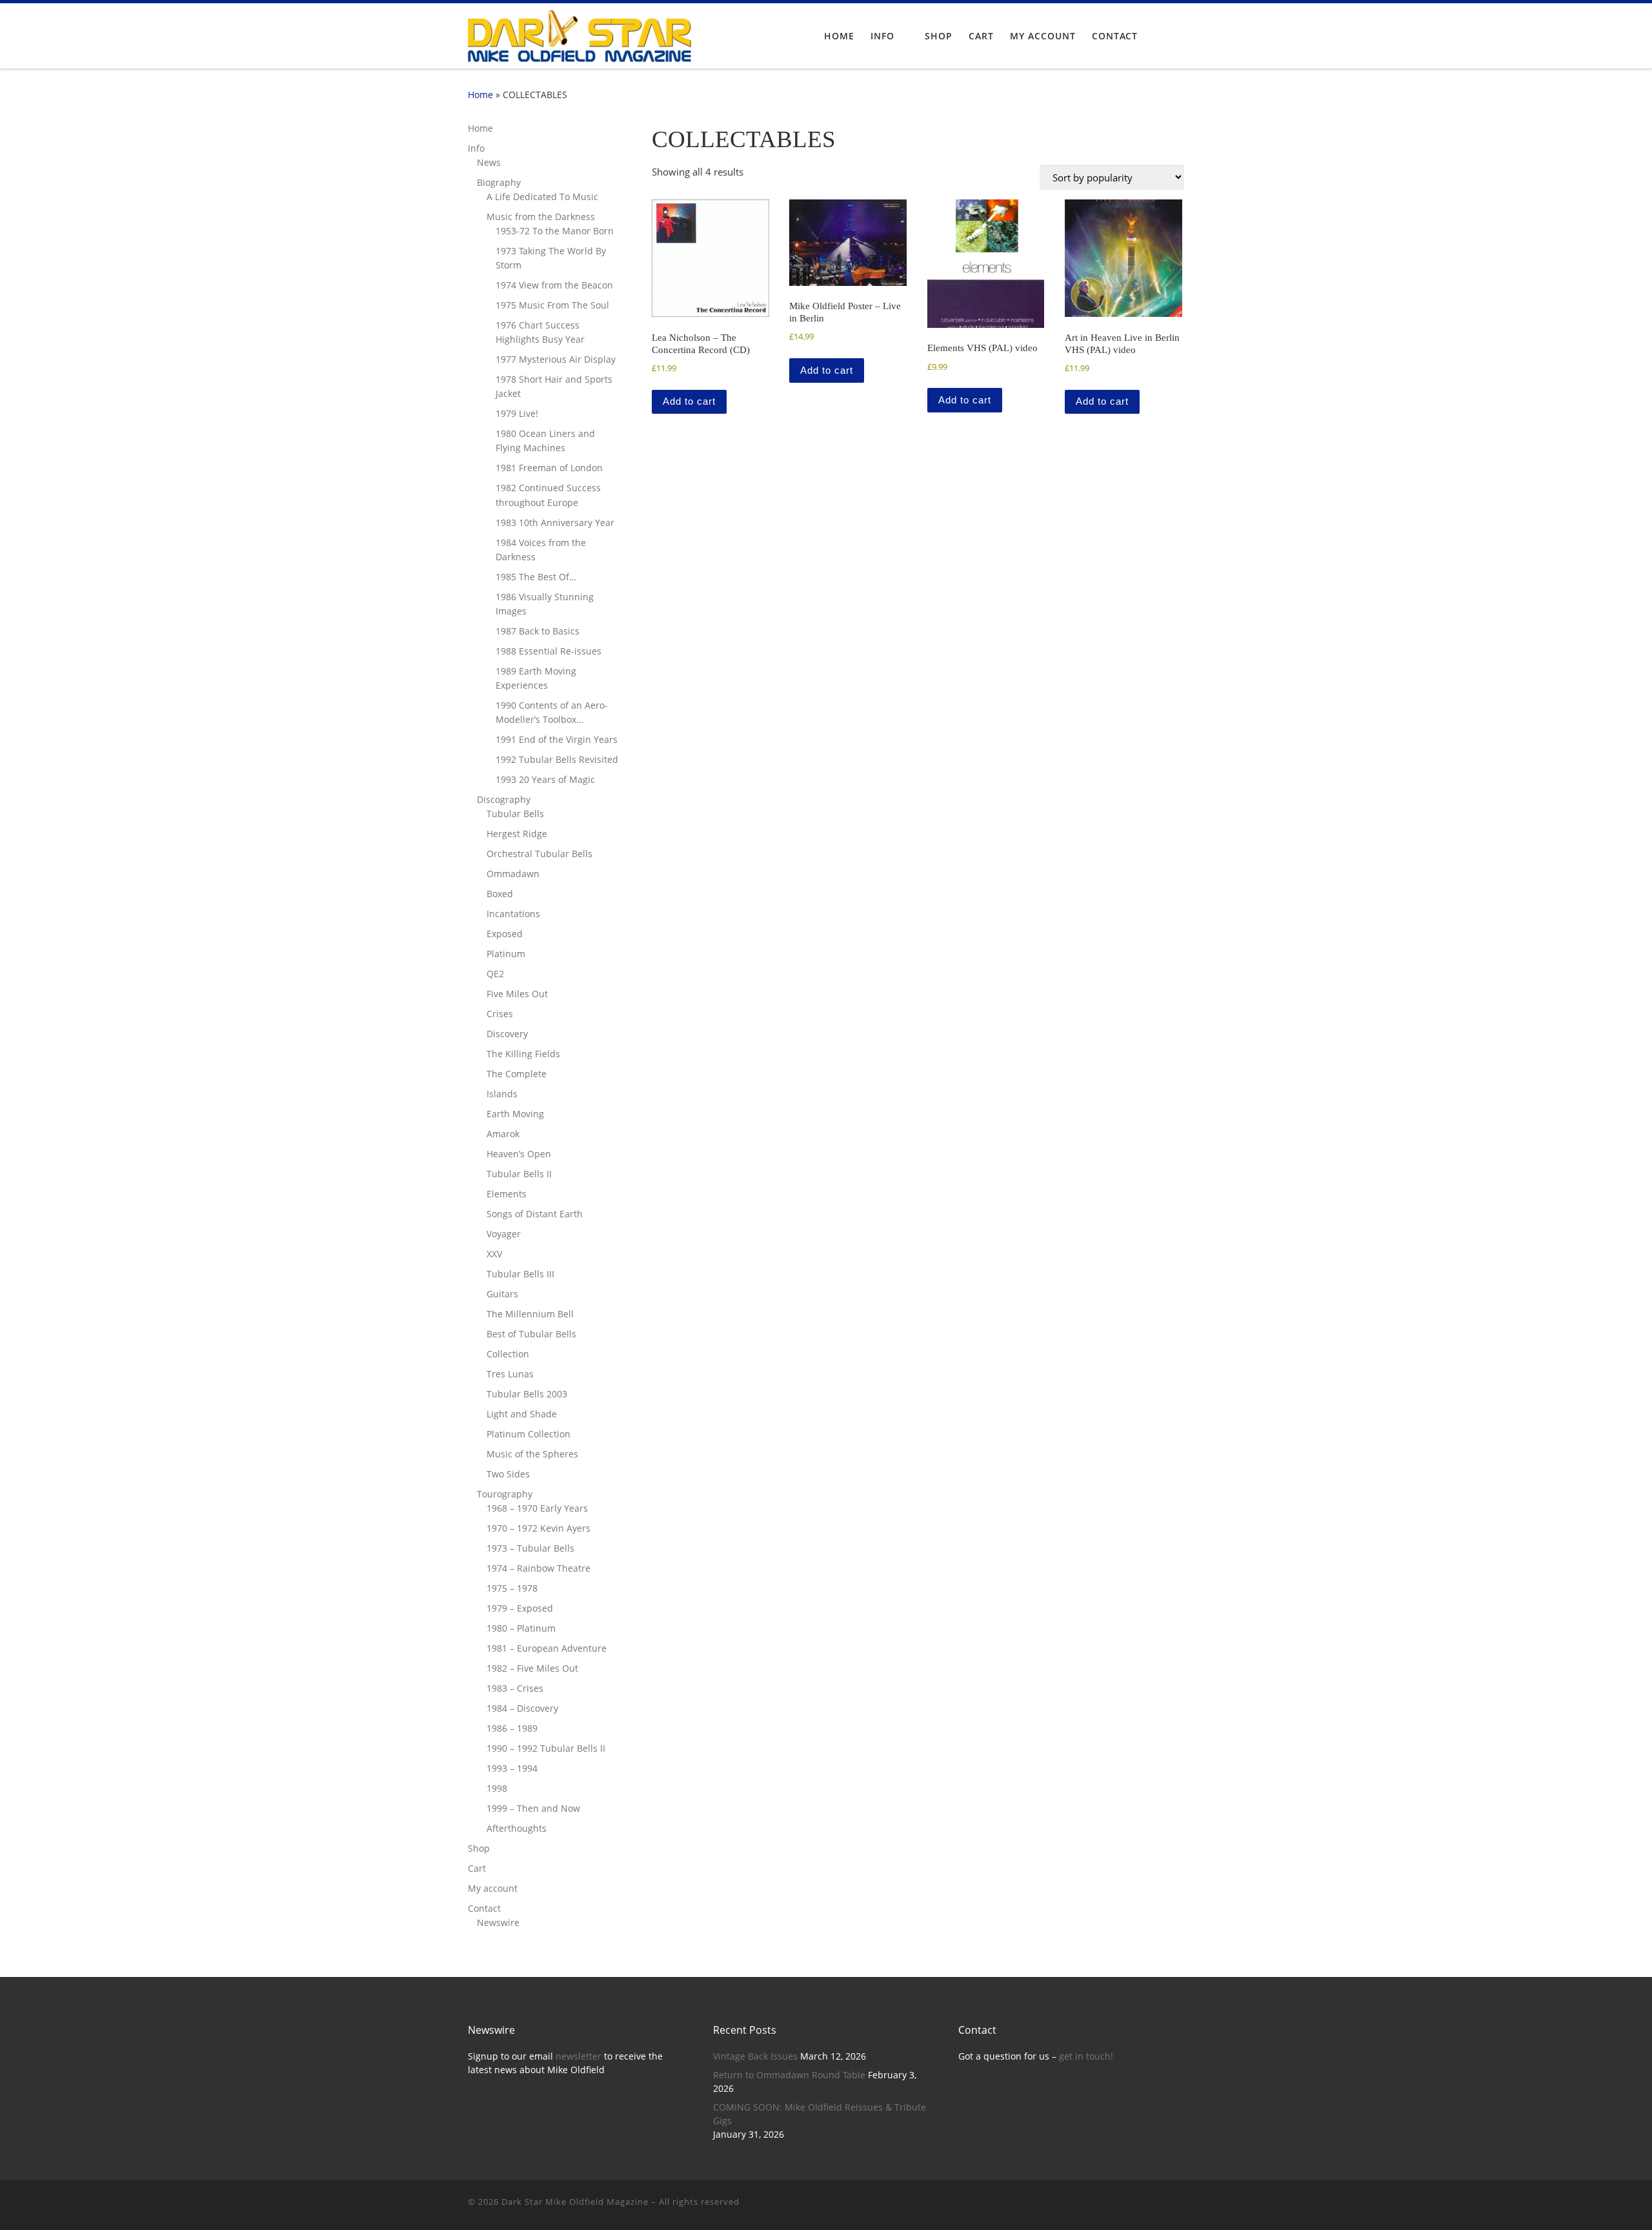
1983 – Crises (515, 1688)
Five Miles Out (517, 994)
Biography (499, 182)
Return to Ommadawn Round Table (789, 2075)
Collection (508, 1354)
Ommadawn (513, 874)
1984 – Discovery (522, 1708)
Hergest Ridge (517, 834)
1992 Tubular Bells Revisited (557, 759)
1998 (497, 1788)
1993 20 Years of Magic (545, 779)
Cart (477, 1868)
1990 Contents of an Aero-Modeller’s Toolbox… (552, 712)
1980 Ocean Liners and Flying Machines (545, 441)
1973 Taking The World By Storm (551, 258)
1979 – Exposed (520, 1608)
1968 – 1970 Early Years (537, 1508)
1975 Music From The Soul (552, 305)
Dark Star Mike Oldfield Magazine (575, 2202)
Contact (484, 1908)
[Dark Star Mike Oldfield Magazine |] (579, 34)
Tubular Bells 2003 (527, 1394)
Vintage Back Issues (755, 2056)
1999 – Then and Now (533, 1808)
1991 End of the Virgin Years (557, 739)
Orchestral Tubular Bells (539, 854)
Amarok (503, 1134)
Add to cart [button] (689, 401)
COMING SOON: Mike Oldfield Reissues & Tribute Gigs (820, 2114)
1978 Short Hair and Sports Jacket (554, 386)
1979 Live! (517, 413)
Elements (507, 1194)
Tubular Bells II (519, 1174)
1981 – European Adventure (547, 1648)
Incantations (513, 914)
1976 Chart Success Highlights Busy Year (540, 332)
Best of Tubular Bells (531, 1334)
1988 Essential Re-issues (549, 651)
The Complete (517, 1074)
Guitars (502, 1294)
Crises (500, 1014)
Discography (504, 799)
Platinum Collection (529, 1434)
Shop (479, 1848)
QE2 (495, 974)
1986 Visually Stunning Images (545, 604)
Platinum (506, 954)
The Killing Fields (523, 1054)
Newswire (498, 1922)
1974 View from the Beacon (554, 285)
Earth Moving (515, 1114)
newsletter (579, 2056)
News (489, 162)
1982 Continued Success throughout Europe (548, 495)
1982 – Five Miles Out (532, 1668)
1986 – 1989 (512, 1728)
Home (480, 95)
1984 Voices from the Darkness (541, 550)
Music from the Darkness (541, 217)
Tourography (505, 1494)
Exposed (505, 934)
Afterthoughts (517, 1828)
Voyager (504, 1234)
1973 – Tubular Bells (530, 1548)
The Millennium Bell (530, 1314)
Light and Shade (522, 1414)
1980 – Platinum (521, 1628)
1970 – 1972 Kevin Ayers (539, 1528)
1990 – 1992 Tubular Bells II (546, 1748)
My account (493, 1888)
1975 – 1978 (512, 1588)
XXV (494, 1254)
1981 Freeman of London (549, 468)
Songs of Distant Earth (535, 1214)
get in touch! (1086, 2056)
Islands (502, 1094)
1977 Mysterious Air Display (556, 359)
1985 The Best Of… (536, 577)
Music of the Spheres (532, 1454)
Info (476, 148)
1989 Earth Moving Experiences (536, 678)
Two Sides (508, 1474)
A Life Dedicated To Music (542, 197)
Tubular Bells (515, 814)
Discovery (507, 1034)
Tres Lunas (510, 1374)
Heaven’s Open (519, 1154)
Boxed (500, 894)
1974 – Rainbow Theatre (539, 1568)
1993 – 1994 (512, 1768)
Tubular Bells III (520, 1274)
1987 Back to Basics (538, 631)
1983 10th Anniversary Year (555, 522)
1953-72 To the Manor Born (555, 231)
